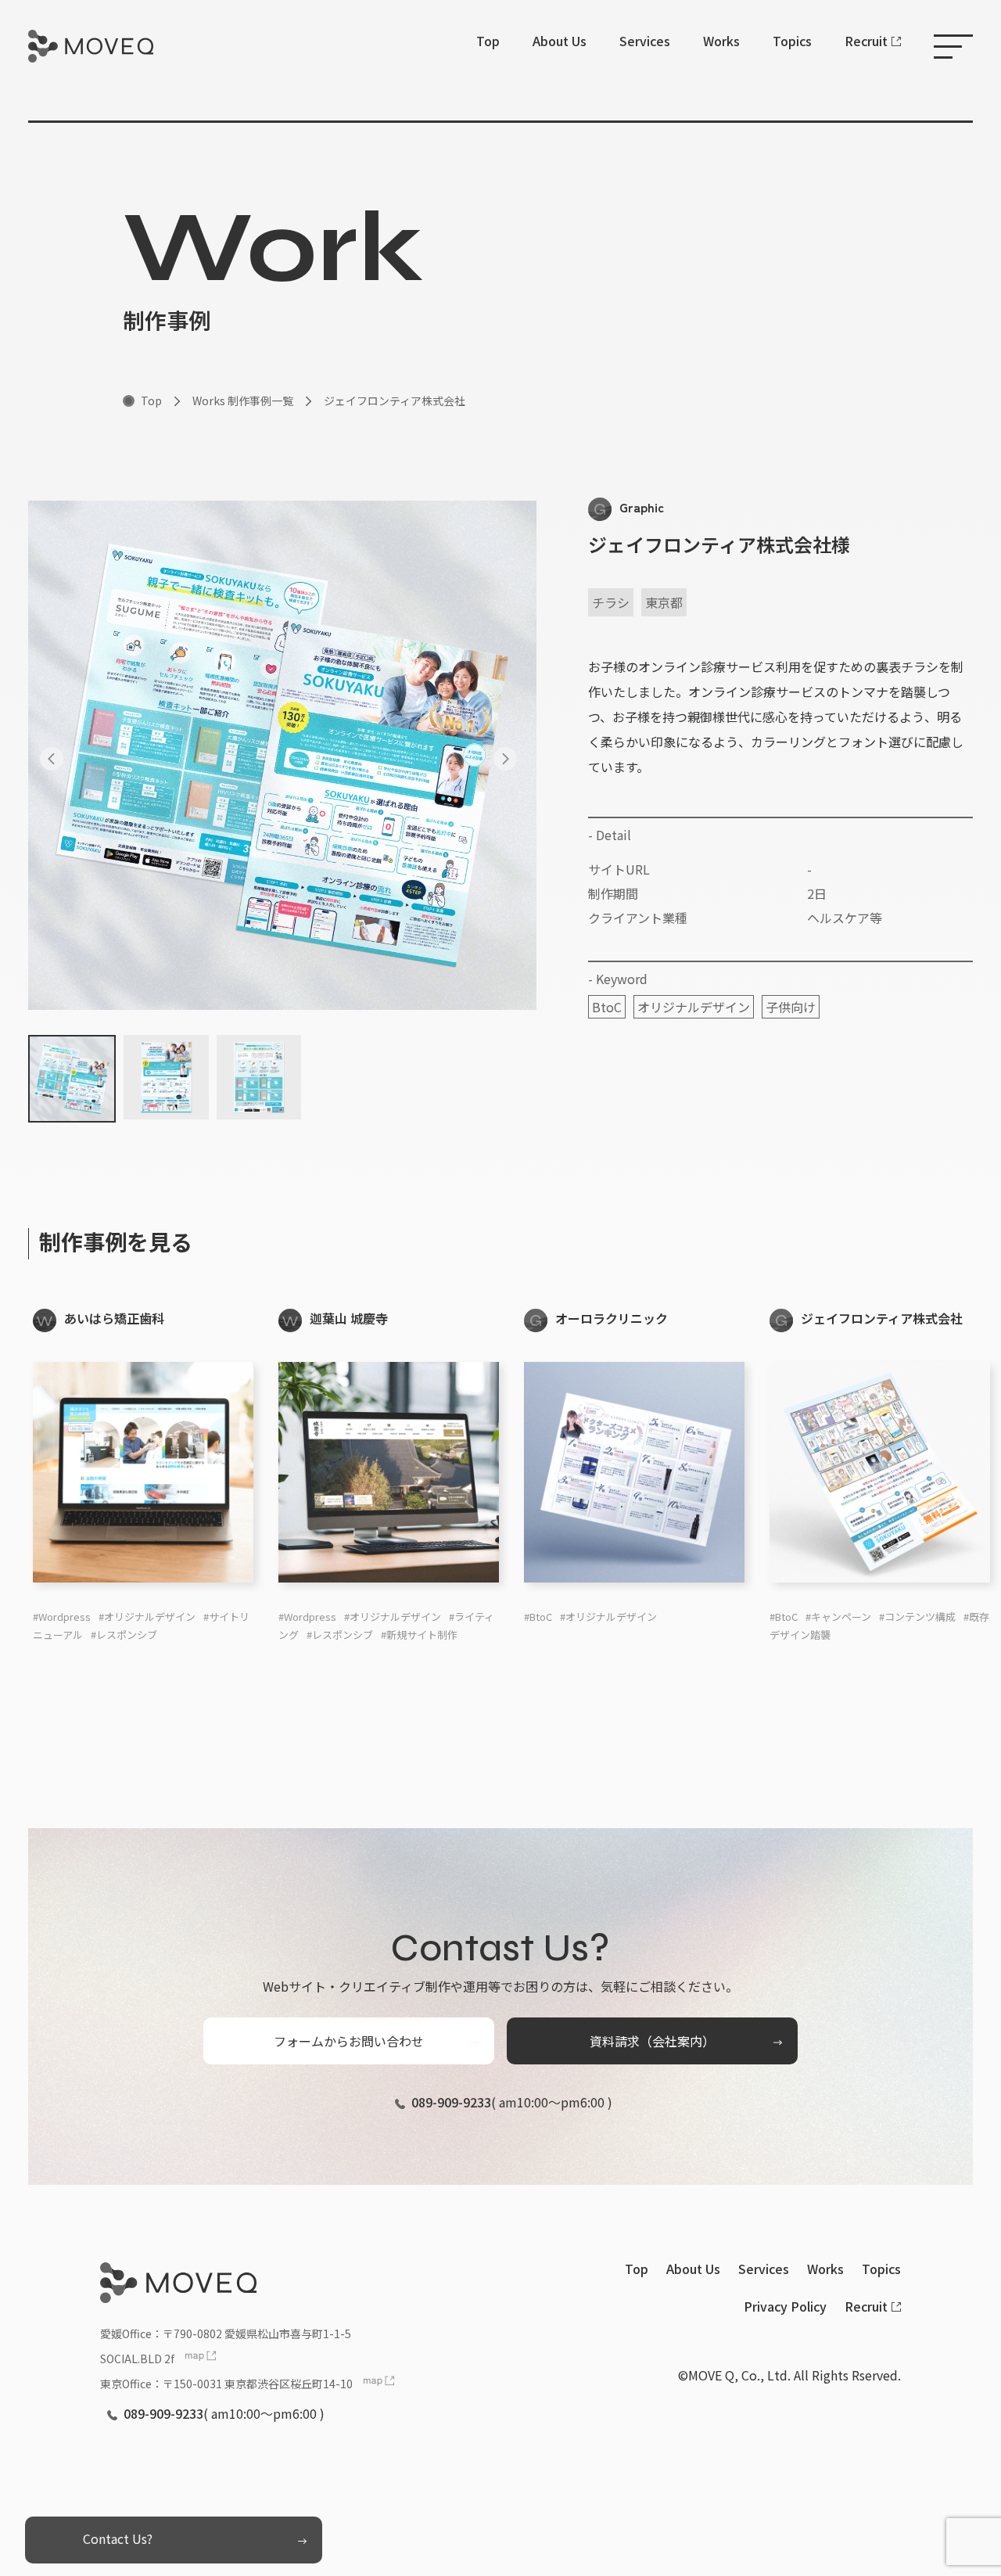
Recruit (866, 41)
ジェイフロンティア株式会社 (395, 401)
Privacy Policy (785, 2306)
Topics (792, 41)
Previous (56, 755)
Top (488, 41)
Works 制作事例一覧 (243, 401)
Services (645, 41)
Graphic (642, 507)
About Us (560, 41)
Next (509, 755)
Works (721, 41)
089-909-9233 (451, 2102)
